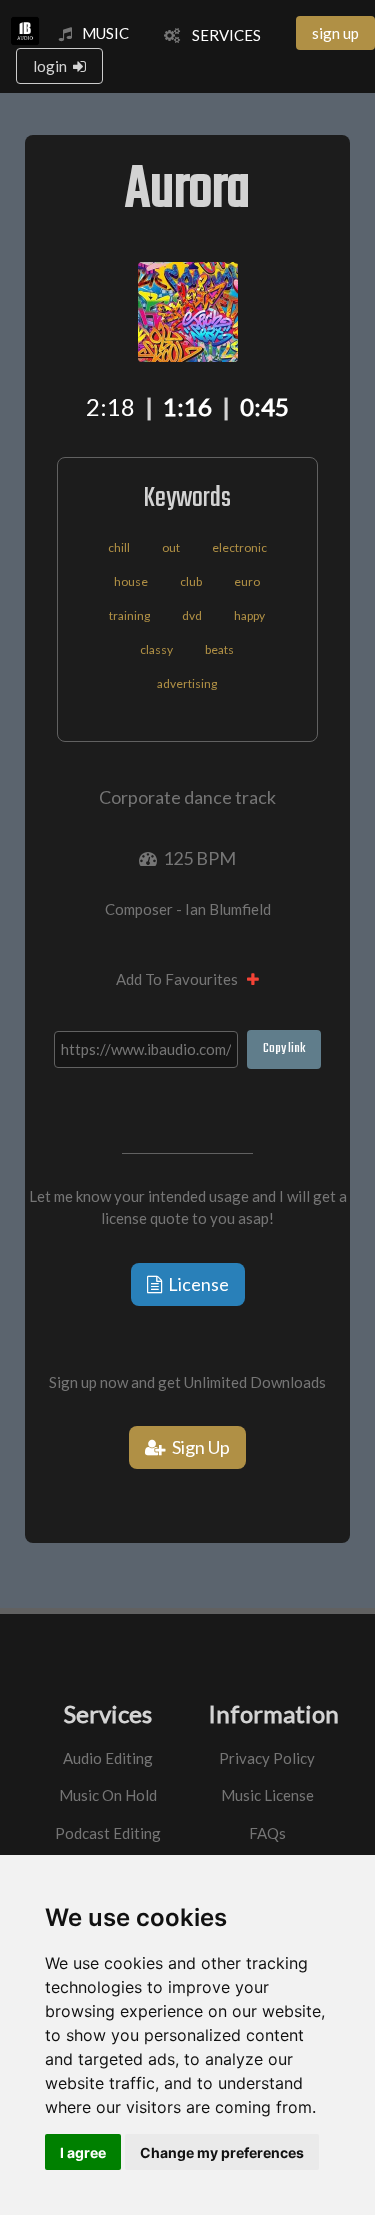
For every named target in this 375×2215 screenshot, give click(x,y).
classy (156, 649)
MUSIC (105, 33)
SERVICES (220, 35)
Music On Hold (108, 1795)
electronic (239, 547)
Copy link (284, 1048)
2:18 (110, 406)
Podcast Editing (108, 1833)
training (129, 615)
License (195, 1284)
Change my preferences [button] (222, 2152)
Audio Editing (108, 1758)
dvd (192, 615)
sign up (335, 33)
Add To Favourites (181, 979)
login (53, 66)
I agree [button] (83, 2152)
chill (119, 547)
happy (249, 615)
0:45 (264, 406)
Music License (267, 1795)
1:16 (187, 406)
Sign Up (198, 1447)
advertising (187, 683)
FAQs (267, 1833)
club (191, 581)
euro (247, 581)
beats (219, 649)
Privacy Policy (267, 1758)
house (131, 581)
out (171, 547)
